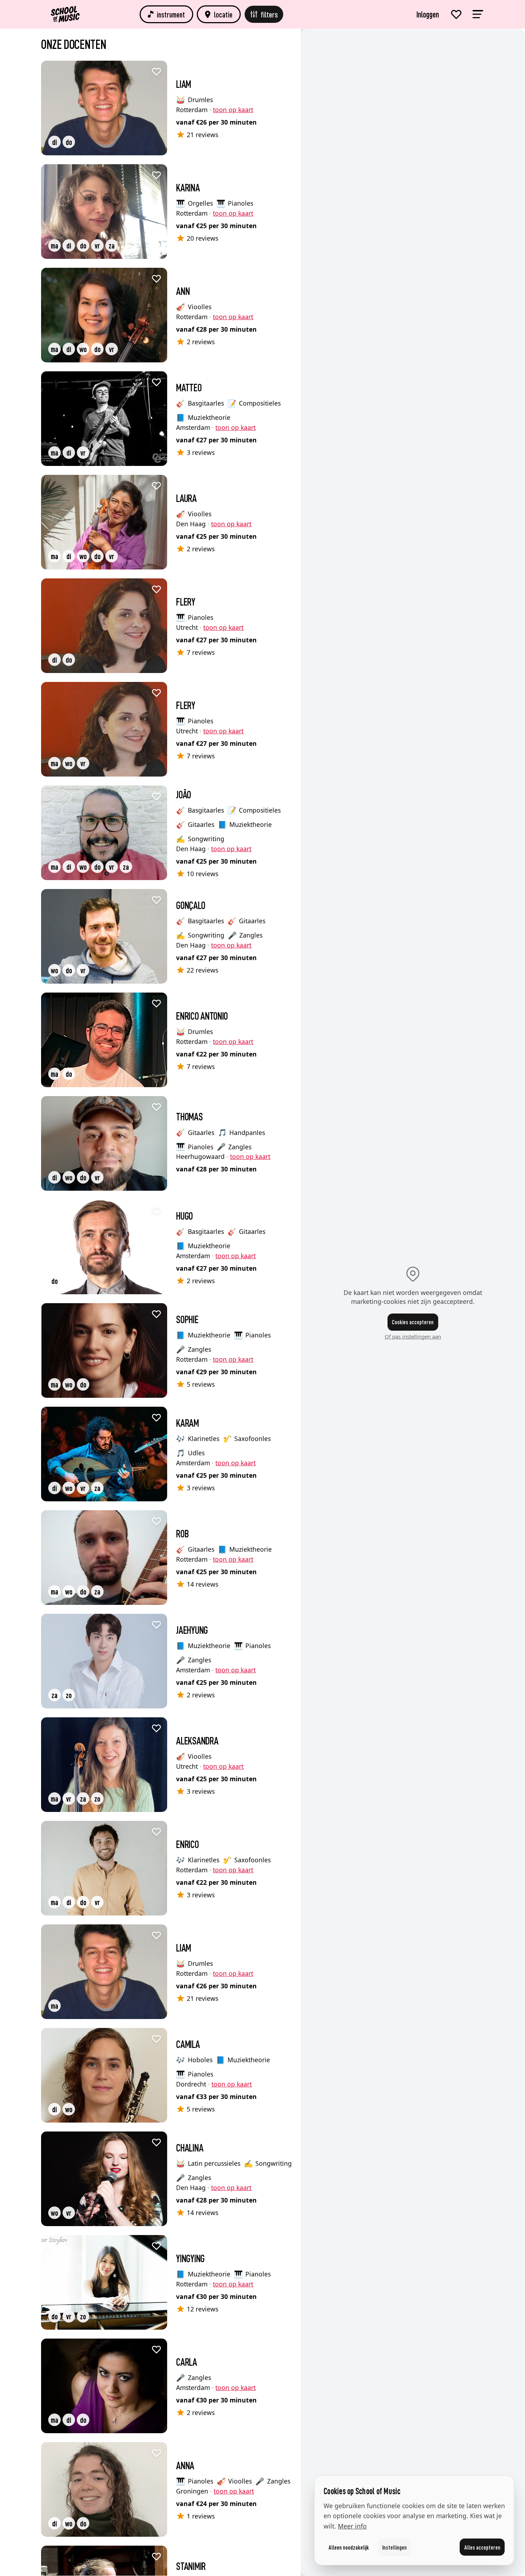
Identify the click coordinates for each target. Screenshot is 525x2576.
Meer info (352, 2526)
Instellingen (394, 2547)
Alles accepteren (482, 2547)
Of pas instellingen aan (413, 1336)
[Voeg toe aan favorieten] (156, 71)
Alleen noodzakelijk (349, 2547)
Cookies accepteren (413, 1322)
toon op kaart (233, 110)
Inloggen (428, 14)
